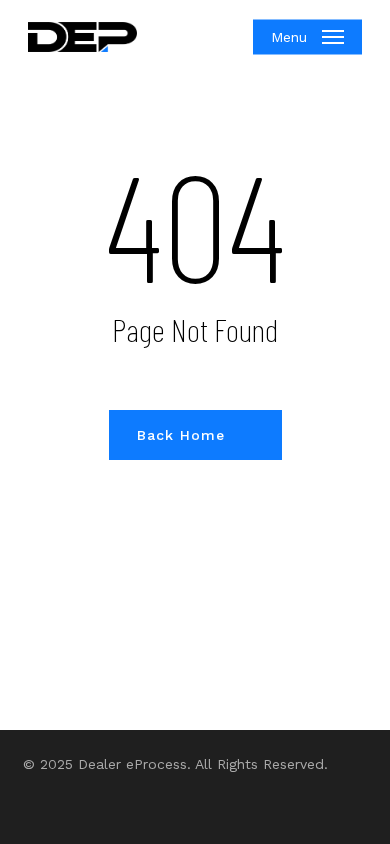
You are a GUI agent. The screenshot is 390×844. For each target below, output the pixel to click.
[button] (307, 37)
